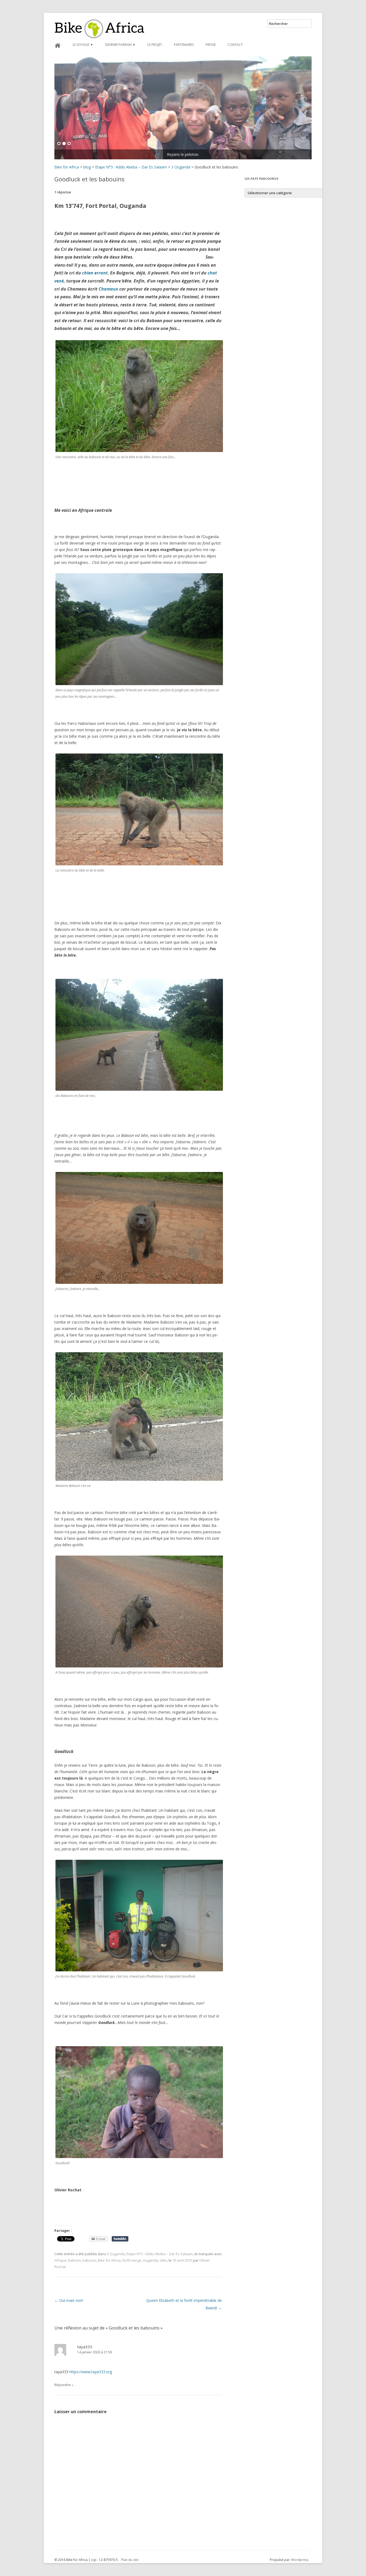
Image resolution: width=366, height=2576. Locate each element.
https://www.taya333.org (91, 2372)
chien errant (95, 273)
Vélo (163, 2260)
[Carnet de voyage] (183, 108)
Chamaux (108, 289)
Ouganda (150, 2260)
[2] (64, 144)
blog (87, 167)
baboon (74, 2260)
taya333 (85, 2347)
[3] (69, 144)
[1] (59, 144)
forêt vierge (132, 2260)
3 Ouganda (181, 167)
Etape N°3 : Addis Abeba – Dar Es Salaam (131, 167)
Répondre (63, 2385)
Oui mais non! (69, 2300)
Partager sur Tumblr (120, 2239)
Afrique (60, 2260)
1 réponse (63, 192)
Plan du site (130, 2560)
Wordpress (300, 2560)
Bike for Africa (67, 167)
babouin (89, 2260)
